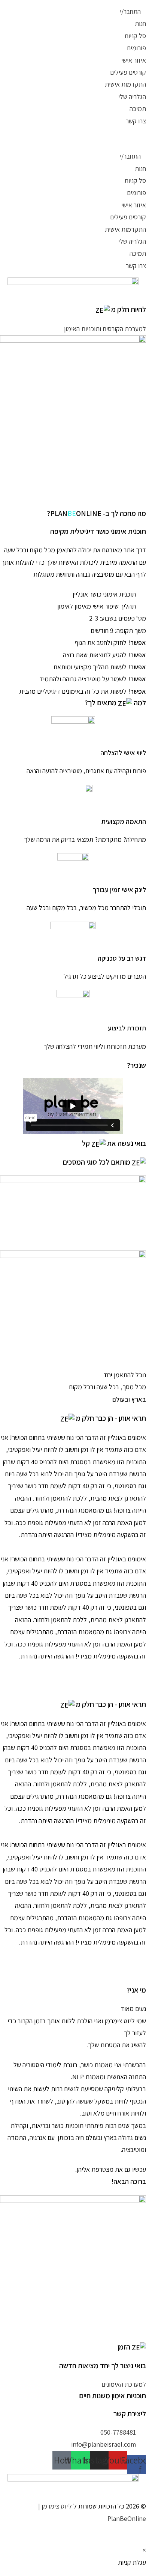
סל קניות (135, 36)
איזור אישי (134, 60)
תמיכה (138, 109)
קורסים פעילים (128, 72)
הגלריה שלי (132, 97)
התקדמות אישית (125, 84)
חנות (140, 23)
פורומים (136, 48)
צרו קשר (136, 121)
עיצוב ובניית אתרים (86, 2530)
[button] (73, 139)
